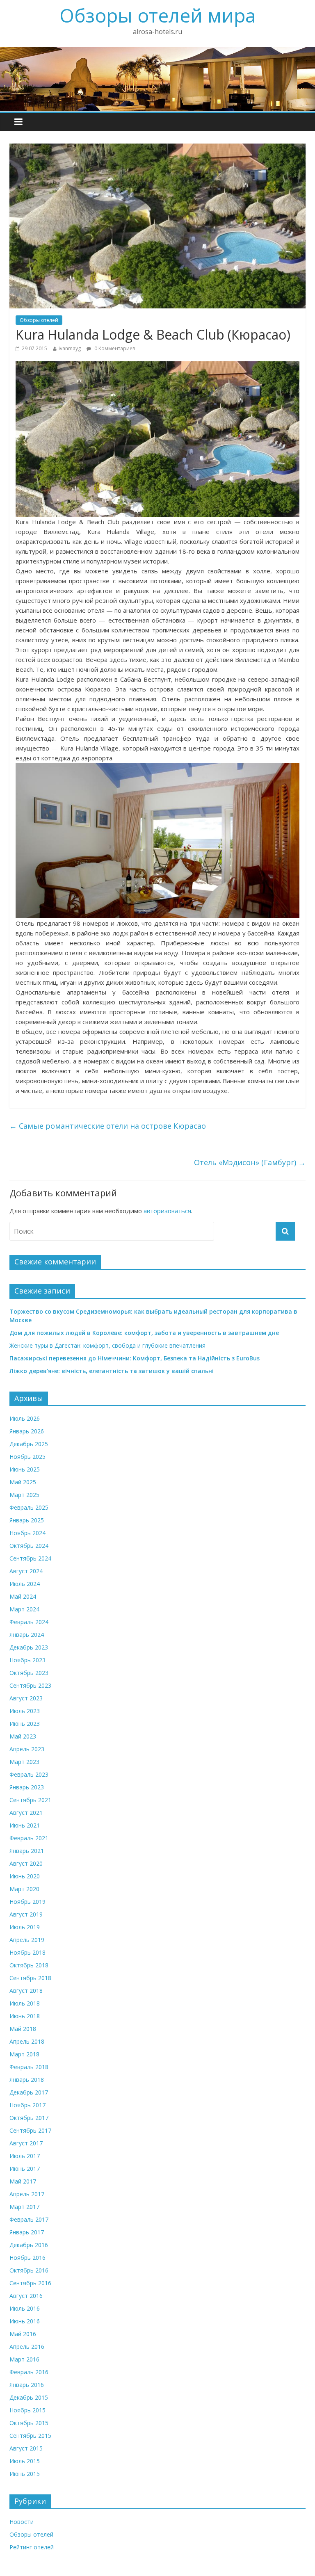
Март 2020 (24, 1889)
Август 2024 (26, 1571)
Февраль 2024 (29, 1622)
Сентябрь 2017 (30, 2130)
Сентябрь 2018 (30, 1978)
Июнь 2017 (25, 2169)
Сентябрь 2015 (30, 2436)
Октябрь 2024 (29, 1546)
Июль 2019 (25, 1927)
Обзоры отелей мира (158, 15)
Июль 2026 (25, 1418)
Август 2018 (26, 1991)
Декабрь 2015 (29, 2397)
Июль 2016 (25, 2308)
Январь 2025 (27, 1520)
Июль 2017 (25, 2156)
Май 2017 (23, 2181)
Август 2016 (26, 2296)
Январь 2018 (27, 2080)
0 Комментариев (114, 348)
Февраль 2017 (29, 2219)
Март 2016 (24, 2359)
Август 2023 (26, 1698)
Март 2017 (24, 2207)
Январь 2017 (27, 2232)
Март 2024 (24, 1609)
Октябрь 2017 (29, 2118)
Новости (22, 2522)
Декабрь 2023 (29, 1647)
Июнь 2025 (25, 1469)
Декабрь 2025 (29, 1444)
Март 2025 (24, 1495)
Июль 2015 (25, 2461)
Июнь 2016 (25, 2321)
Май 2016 (23, 2334)
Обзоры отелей (39, 320)
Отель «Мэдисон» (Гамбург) (250, 1162)
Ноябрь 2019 (27, 1902)
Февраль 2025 (29, 1507)
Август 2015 (26, 2448)
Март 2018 (24, 2054)
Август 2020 (26, 1863)
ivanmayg (70, 348)
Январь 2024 (27, 1635)
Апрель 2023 (27, 1749)
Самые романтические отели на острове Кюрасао (108, 1126)
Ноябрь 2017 (27, 2105)
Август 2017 (26, 2143)
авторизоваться (167, 1211)
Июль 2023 (25, 1711)
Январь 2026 (27, 1431)
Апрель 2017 (27, 2194)
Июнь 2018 (25, 2016)
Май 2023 (23, 1736)
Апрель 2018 (27, 2041)
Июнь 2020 (25, 1876)
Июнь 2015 (25, 2474)
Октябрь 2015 (29, 2423)
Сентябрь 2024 (30, 1558)
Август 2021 (26, 1813)
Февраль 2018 (29, 2067)
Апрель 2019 (27, 1940)
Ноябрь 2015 (27, 2410)
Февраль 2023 (29, 1774)
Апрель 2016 (27, 2347)
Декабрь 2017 (29, 2092)
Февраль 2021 (29, 1838)
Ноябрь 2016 (27, 2258)
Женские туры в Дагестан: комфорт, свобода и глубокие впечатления (107, 1345)
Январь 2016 (27, 2385)
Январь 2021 (27, 1851)
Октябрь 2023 (29, 1673)
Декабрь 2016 (29, 2245)
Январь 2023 (27, 1787)
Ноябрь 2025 (27, 1457)
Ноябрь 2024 (27, 1533)
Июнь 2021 (25, 1825)
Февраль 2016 (29, 2372)
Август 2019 (26, 1914)
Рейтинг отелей (32, 2547)
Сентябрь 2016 (30, 2283)
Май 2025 (23, 1482)
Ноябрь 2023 (27, 1660)
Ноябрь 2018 (27, 1952)
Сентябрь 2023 (30, 1685)
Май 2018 (23, 2029)
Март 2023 (24, 1762)
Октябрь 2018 (29, 1965)
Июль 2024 (25, 1584)
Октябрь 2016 (29, 2270)
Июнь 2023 (25, 1724)
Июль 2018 (25, 2003)
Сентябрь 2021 (30, 1800)
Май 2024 (23, 1596)
